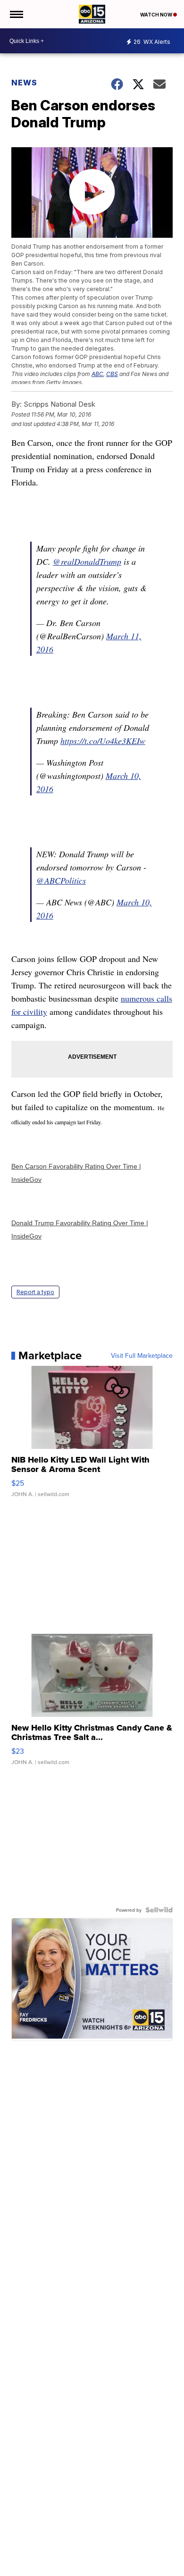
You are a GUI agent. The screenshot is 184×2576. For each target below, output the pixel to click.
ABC (97, 374)
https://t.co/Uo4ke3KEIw (103, 741)
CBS (112, 374)
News (24, 83)
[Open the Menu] (16, 14)
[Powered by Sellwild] (159, 1910)
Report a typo (35, 1292)
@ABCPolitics (61, 880)
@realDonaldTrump (87, 561)
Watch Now (157, 15)
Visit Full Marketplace (142, 1355)
